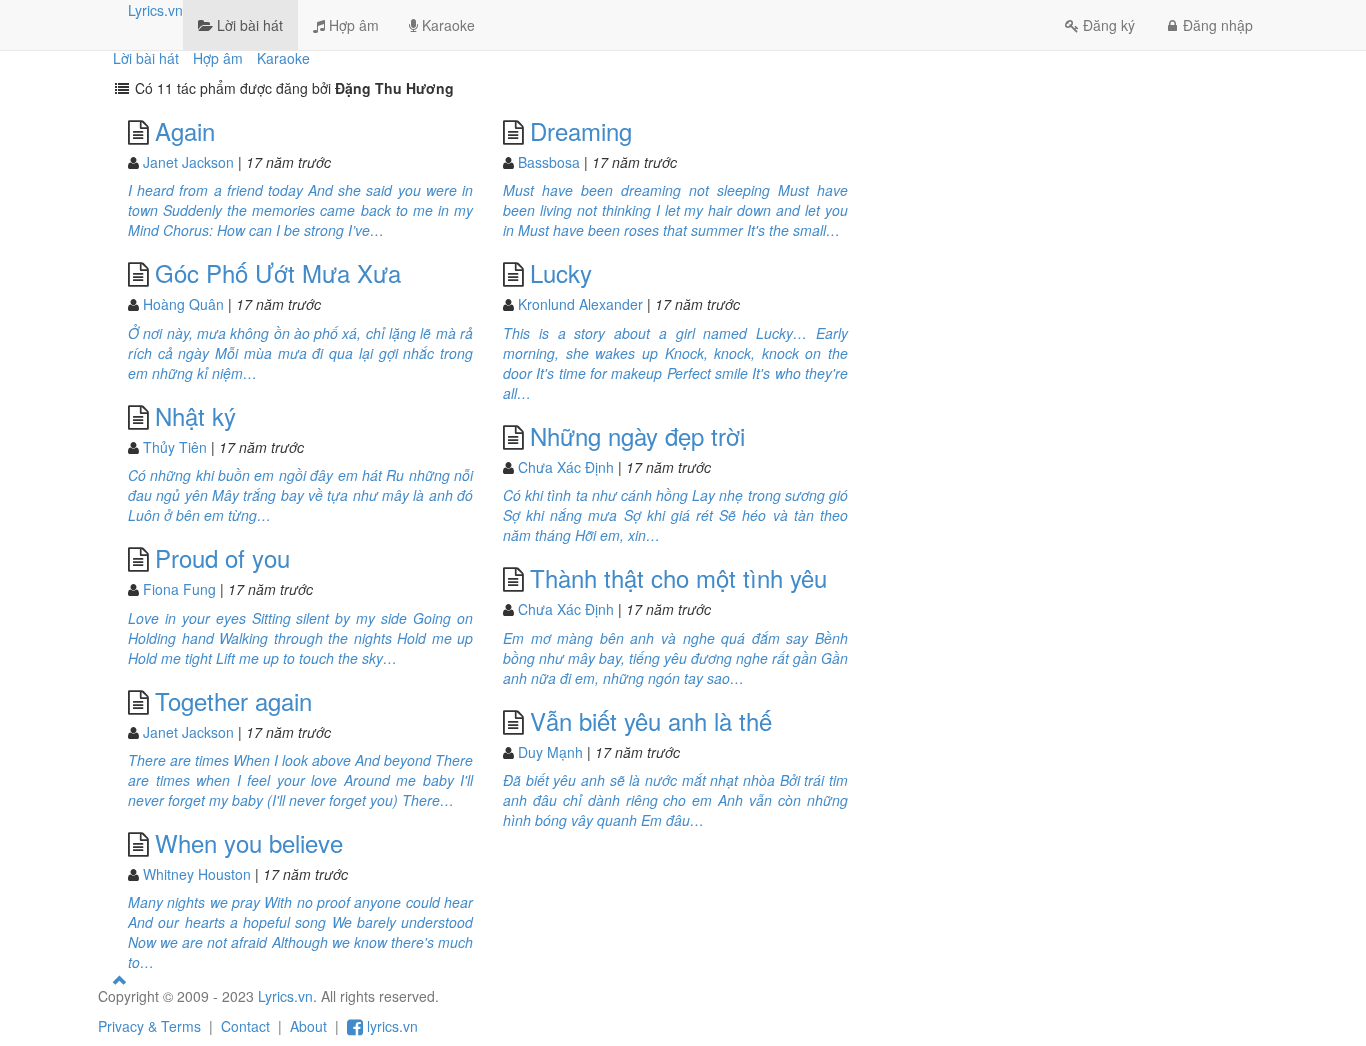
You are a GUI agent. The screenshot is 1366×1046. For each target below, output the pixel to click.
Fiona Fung (179, 589)
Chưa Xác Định (566, 467)
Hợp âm (352, 25)
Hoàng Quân (183, 304)
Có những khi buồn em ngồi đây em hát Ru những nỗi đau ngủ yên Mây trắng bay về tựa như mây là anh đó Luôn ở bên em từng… (300, 495)
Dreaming (581, 130)
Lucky (561, 272)
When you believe (249, 842)
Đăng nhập (1218, 25)
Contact (245, 1026)
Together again (233, 700)
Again (185, 130)
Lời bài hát (248, 25)
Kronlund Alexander (580, 304)
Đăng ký (1109, 25)
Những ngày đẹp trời (637, 435)
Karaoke (446, 25)
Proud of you (222, 557)
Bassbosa (549, 162)
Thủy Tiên (175, 447)
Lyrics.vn (155, 10)
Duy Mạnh (550, 752)
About (308, 1026)
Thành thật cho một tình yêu (678, 577)
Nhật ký (195, 415)
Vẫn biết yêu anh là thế (651, 720)
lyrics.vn (390, 1026)
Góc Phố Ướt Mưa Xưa (278, 272)
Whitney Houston (197, 874)
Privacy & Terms (149, 1026)
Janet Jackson (188, 162)
